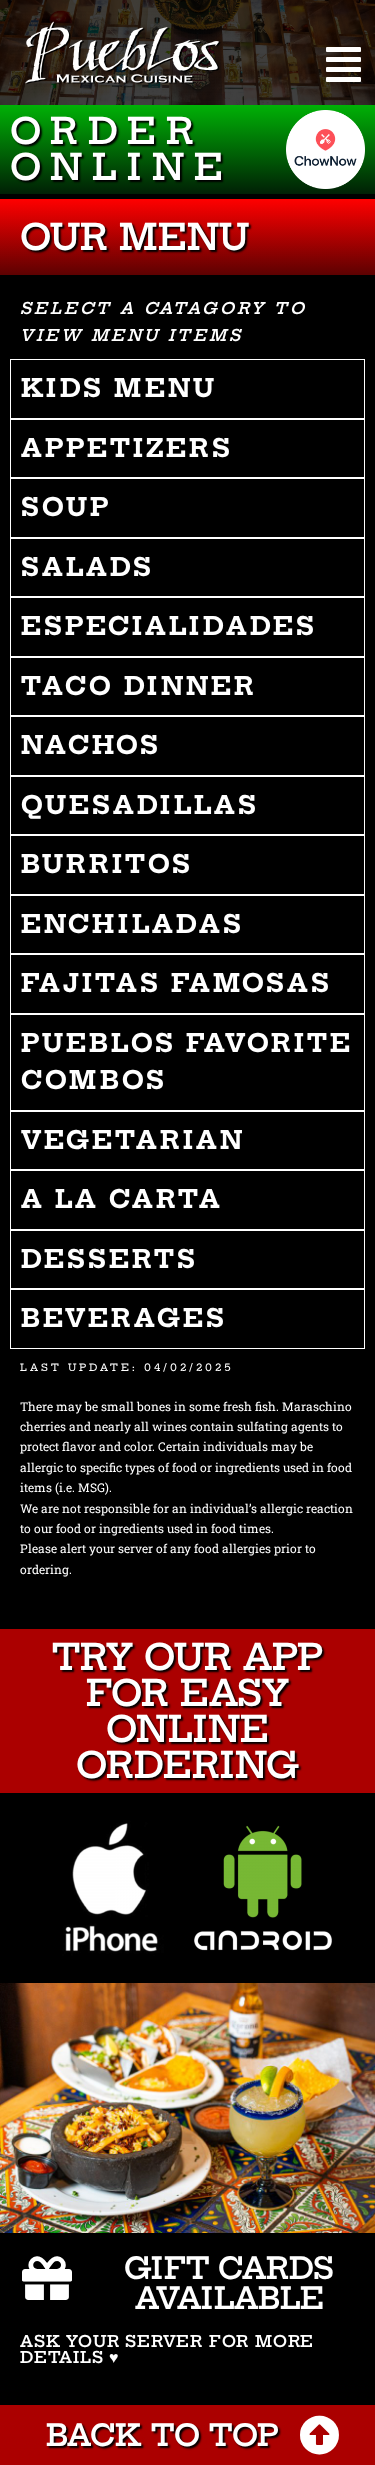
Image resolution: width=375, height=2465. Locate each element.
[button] (343, 64)
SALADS (87, 567)
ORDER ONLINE (121, 148)
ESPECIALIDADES (169, 626)
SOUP (66, 507)
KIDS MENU (119, 388)
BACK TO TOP (162, 2435)
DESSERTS (109, 1259)
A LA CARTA (122, 1199)
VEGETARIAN (133, 1140)
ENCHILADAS (132, 924)
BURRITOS (107, 864)
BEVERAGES (124, 1318)
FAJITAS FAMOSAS (176, 983)
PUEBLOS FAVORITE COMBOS (187, 1062)
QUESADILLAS (140, 805)
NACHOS (91, 745)
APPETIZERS (127, 448)
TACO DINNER (139, 686)
